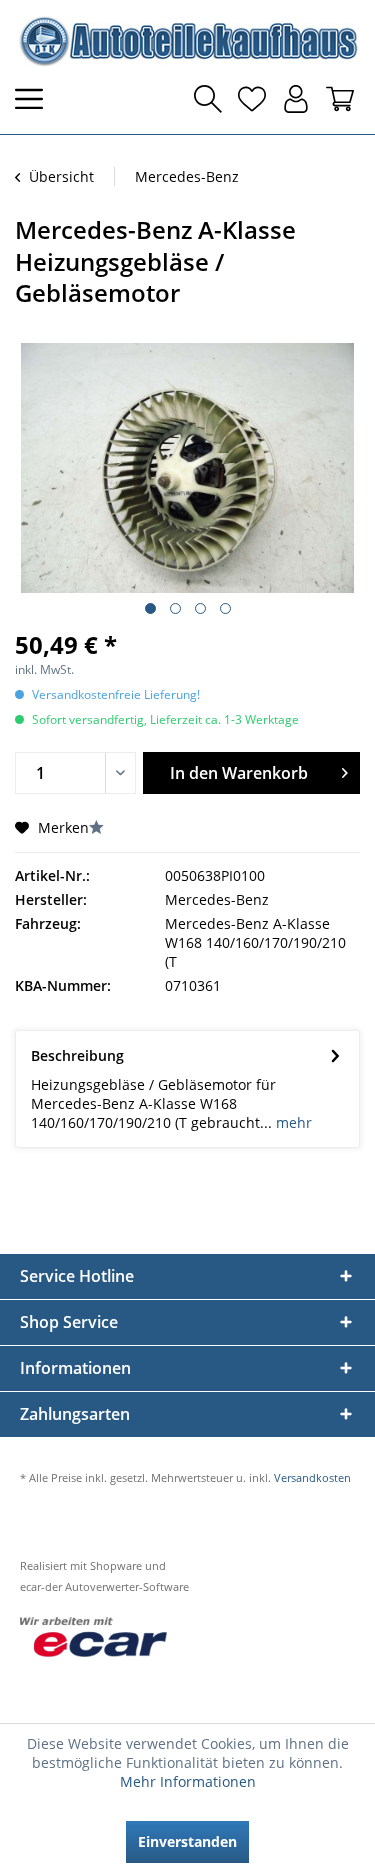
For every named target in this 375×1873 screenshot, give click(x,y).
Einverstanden (187, 1841)
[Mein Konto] (296, 99)
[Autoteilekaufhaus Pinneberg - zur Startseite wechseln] (187, 41)
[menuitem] (35, 99)
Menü (35, 99)
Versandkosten (312, 1477)
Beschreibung (77, 1055)
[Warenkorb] (340, 99)
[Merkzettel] (252, 99)
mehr (292, 1122)
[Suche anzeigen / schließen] (208, 99)
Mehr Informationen (188, 1781)
